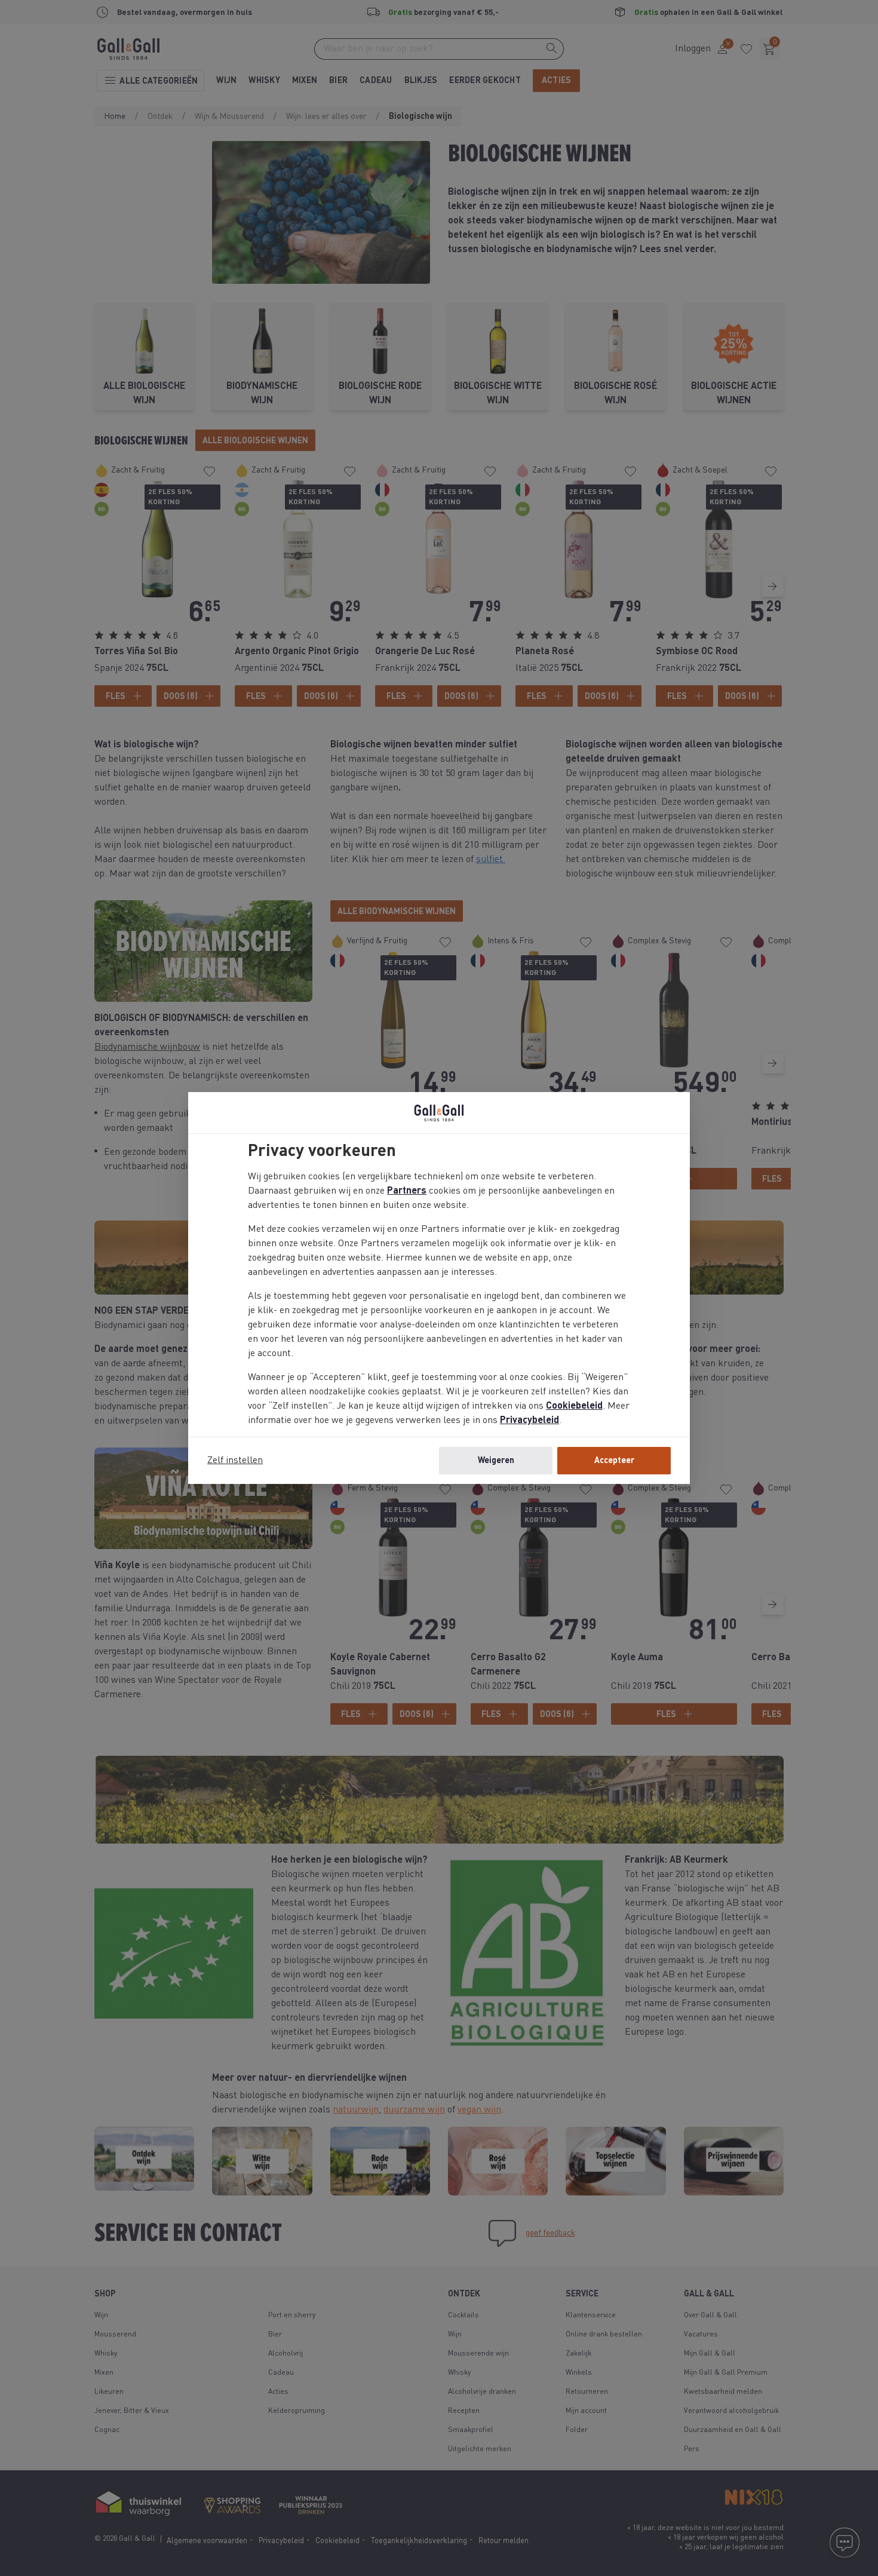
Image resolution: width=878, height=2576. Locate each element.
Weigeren (496, 1461)
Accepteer (614, 1461)
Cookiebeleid (574, 1406)
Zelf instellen (235, 1461)
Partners (407, 1191)
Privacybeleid (529, 1421)
